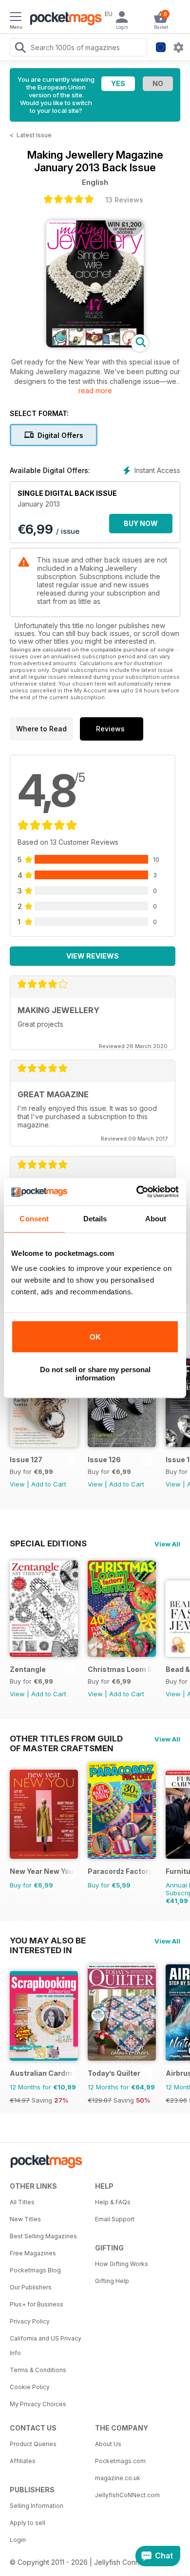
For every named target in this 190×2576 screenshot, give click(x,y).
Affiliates (23, 2461)
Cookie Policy (30, 2387)
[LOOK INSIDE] (95, 345)
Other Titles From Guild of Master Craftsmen (66, 1739)
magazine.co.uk (118, 2478)
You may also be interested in (48, 1941)
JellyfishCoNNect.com (127, 2495)
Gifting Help (112, 2281)
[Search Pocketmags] (20, 49)
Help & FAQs (113, 2202)
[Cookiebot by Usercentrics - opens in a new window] (137, 1192)
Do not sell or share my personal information (95, 1374)
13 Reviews (124, 200)
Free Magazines (33, 2253)
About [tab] (156, 1219)
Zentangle (28, 1669)
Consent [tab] (34, 1219)
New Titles (25, 2219)
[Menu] (16, 18)
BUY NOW (141, 523)
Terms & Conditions (38, 2370)
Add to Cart (49, 1484)
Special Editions (48, 1543)
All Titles (22, 2202)
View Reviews (93, 956)
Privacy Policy (30, 2321)
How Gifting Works (122, 2264)
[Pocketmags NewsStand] (63, 19)
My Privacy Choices (38, 2404)
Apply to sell (28, 2523)
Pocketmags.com (120, 2461)
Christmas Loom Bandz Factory (120, 1669)
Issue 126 (104, 1460)
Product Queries (33, 2444)
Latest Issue (34, 135)
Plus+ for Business (37, 2304)
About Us (108, 2444)
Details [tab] (95, 1219)
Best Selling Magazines (43, 2236)
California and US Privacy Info (46, 2346)
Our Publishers (31, 2287)
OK (95, 1337)
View (17, 1484)
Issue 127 (26, 1460)
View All (167, 1544)
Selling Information (37, 2506)
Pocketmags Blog (35, 2270)
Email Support (115, 2219)
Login (18, 2540)
